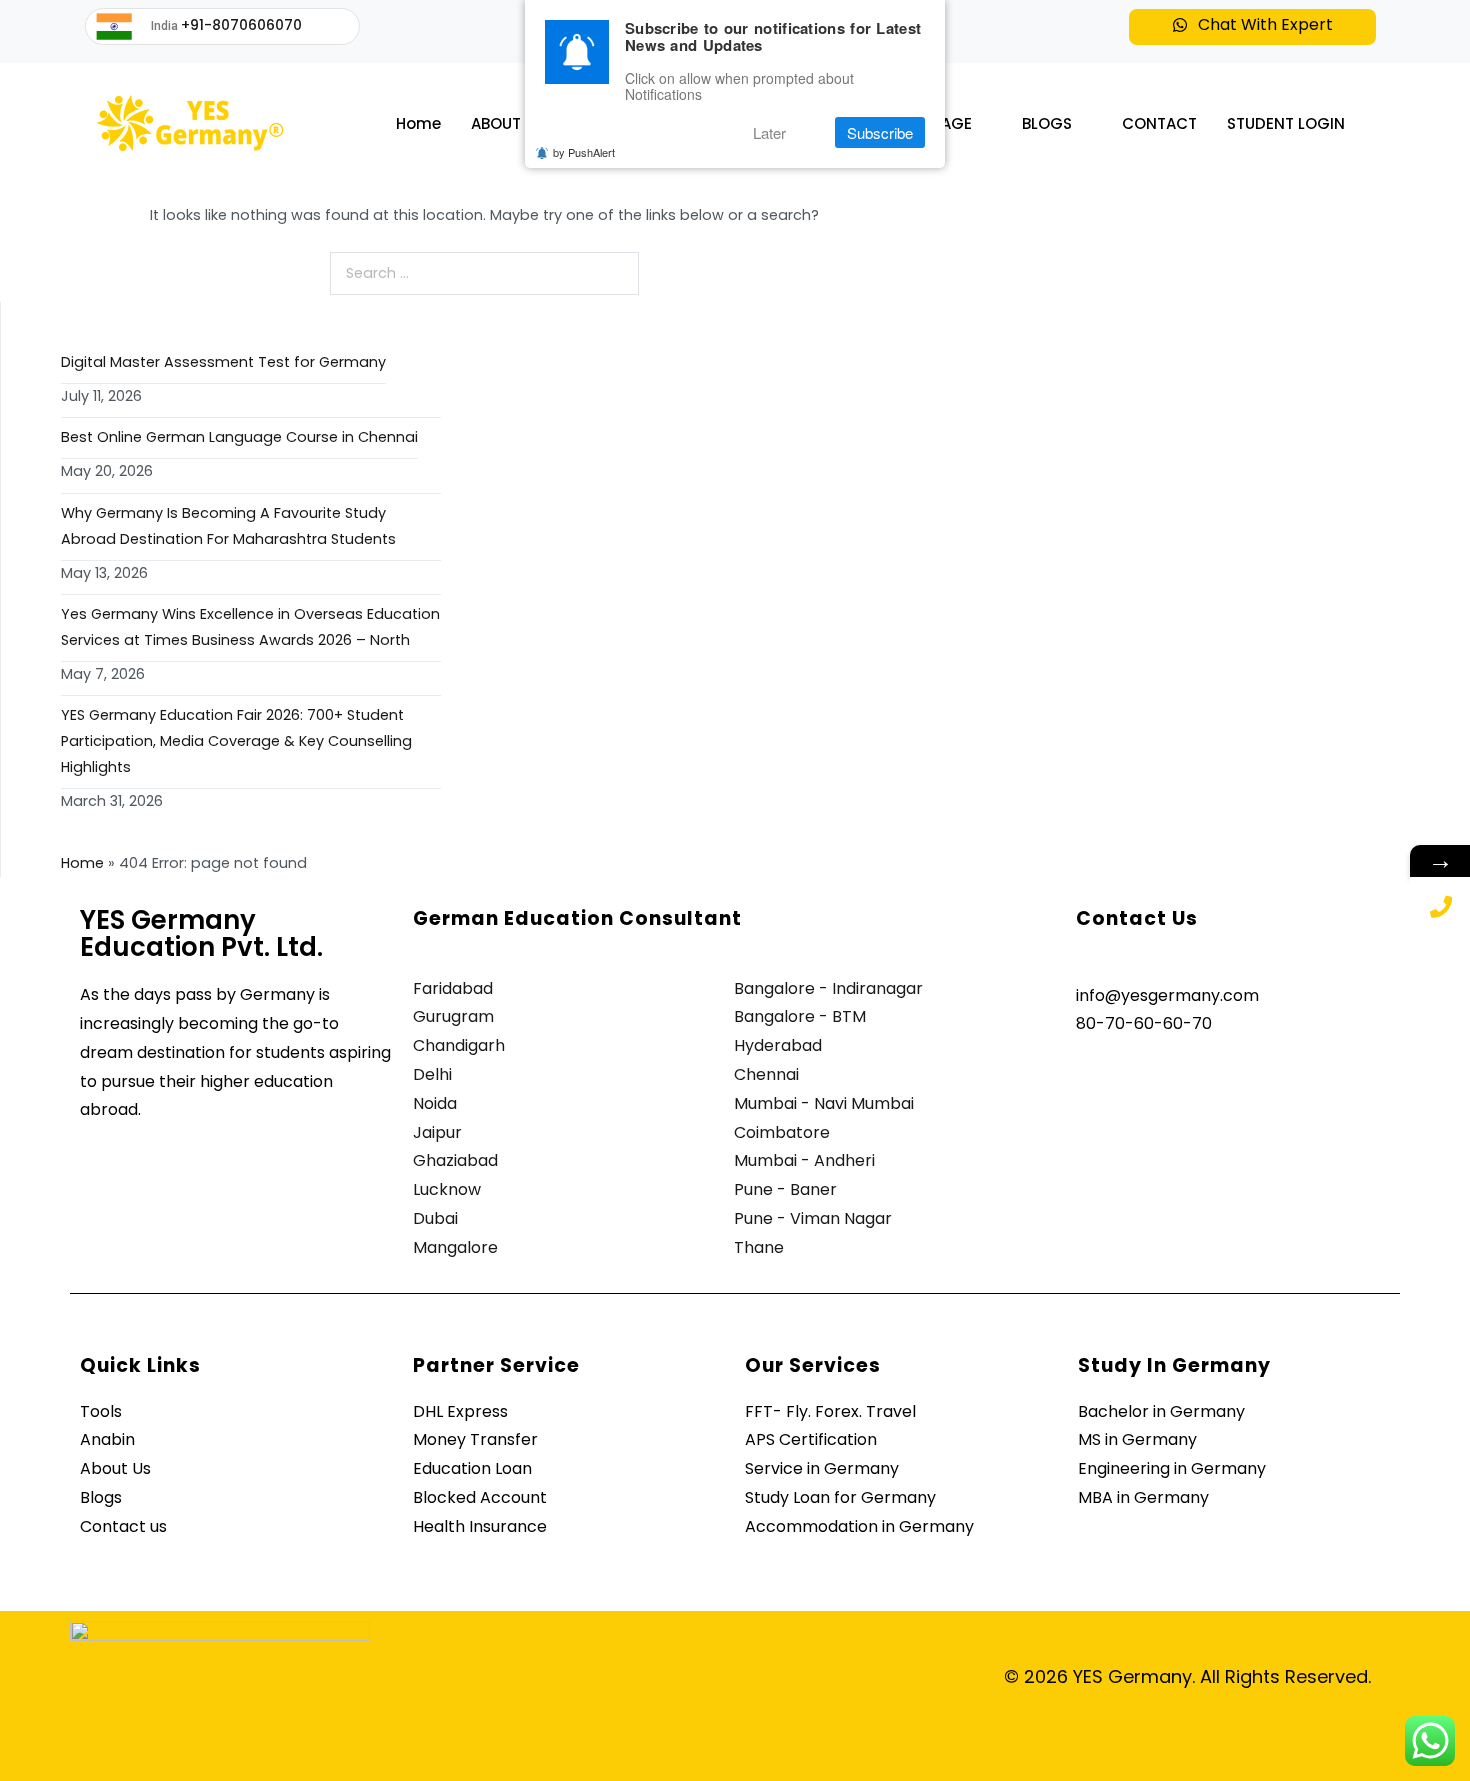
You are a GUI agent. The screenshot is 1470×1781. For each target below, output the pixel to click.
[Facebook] (1096, 1079)
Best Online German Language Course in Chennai (239, 437)
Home (418, 123)
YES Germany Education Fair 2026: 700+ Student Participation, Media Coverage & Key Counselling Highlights (236, 741)
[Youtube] (1228, 1079)
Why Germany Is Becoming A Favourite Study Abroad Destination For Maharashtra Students (228, 526)
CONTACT (1159, 123)
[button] (1252, 27)
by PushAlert (584, 152)
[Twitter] (1140, 1079)
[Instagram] (1272, 1079)
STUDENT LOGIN (1286, 123)
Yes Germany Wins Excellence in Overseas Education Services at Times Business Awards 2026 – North (250, 627)
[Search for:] (484, 273)
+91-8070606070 (241, 25)
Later (769, 132)
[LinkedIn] (1184, 1079)
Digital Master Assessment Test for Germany (223, 362)
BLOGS (1047, 123)
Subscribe (880, 132)
